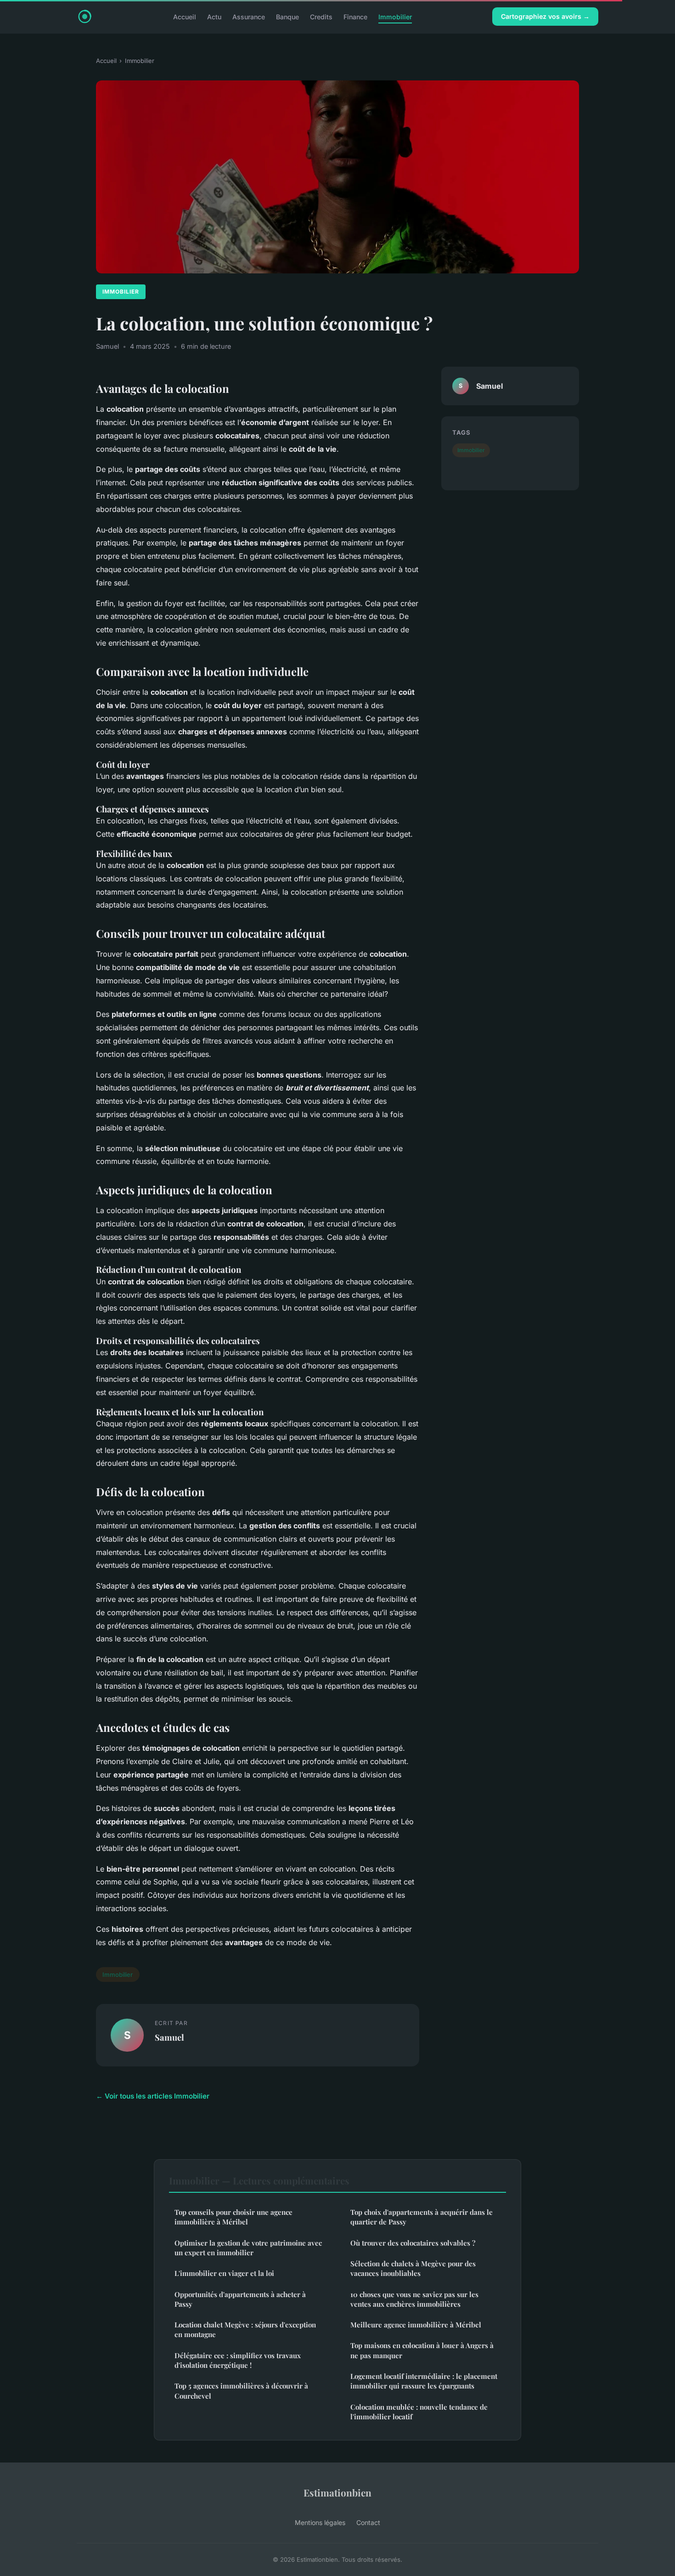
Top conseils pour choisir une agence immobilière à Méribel (233, 2217)
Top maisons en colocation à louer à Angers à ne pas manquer (422, 2350)
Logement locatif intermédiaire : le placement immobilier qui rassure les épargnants (424, 2381)
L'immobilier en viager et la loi (224, 2273)
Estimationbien (337, 2492)
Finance (355, 16)
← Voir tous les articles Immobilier (153, 2096)
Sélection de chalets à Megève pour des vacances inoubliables (413, 2268)
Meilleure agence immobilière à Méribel (416, 2325)
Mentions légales (320, 2522)
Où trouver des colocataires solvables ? (413, 2243)
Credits (321, 16)
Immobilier (395, 16)
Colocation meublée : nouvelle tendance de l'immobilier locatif (419, 2412)
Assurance (249, 16)
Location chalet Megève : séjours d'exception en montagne (245, 2329)
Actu (214, 16)
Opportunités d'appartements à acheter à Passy (240, 2299)
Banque (287, 16)
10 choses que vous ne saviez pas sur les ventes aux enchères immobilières (414, 2299)
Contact (368, 2522)
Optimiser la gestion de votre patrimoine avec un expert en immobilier (248, 2248)
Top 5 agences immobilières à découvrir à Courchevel (241, 2391)
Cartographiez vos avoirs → (545, 16)
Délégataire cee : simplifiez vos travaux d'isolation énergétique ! (238, 2360)
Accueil (185, 16)
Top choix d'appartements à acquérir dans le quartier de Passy (422, 2217)
